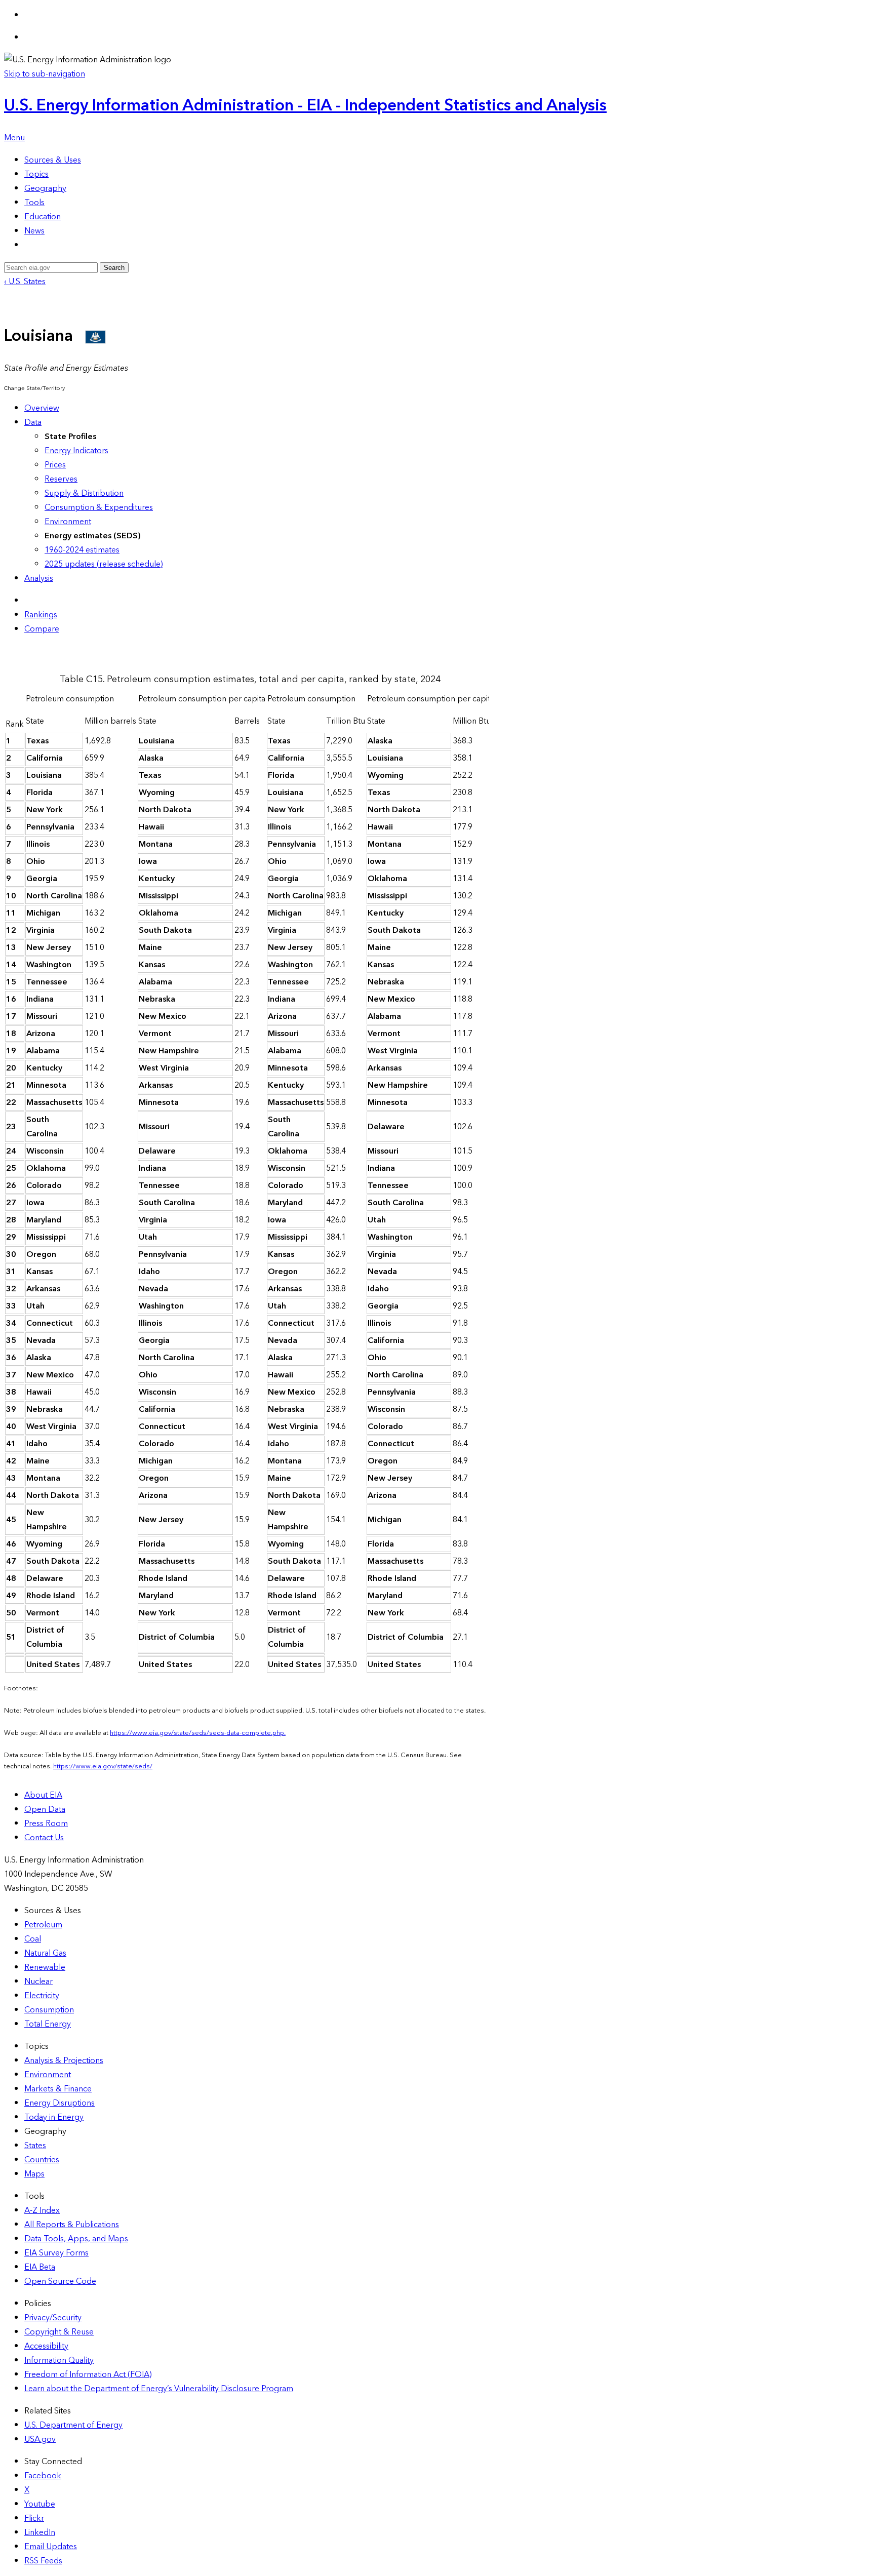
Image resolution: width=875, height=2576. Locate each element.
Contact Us (44, 1838)
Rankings (41, 615)
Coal (33, 1939)
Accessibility (46, 2346)
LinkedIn (40, 2532)
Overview (42, 408)
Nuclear (38, 1981)
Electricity (42, 1996)
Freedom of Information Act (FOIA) (88, 2374)
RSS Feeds (43, 2561)
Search (114, 268)
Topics (36, 174)
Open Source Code (60, 2281)
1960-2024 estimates (82, 550)
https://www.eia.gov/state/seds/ (103, 1766)
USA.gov (40, 2439)
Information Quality (59, 2360)
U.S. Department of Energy (73, 2425)
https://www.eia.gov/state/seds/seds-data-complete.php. (198, 1733)
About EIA (43, 1795)
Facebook (43, 2476)
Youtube (40, 2504)
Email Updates (51, 2547)
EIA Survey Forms (56, 2253)
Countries (42, 2160)
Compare (42, 629)
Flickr (34, 2518)
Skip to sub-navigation (45, 74)
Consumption (49, 2010)
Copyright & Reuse (59, 2332)
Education (43, 217)
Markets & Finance (58, 2089)
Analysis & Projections (64, 2060)
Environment (68, 522)
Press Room (46, 1824)
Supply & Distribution (84, 493)
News (34, 231)
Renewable (45, 1967)
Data (33, 422)
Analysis (39, 578)
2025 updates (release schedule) (104, 564)
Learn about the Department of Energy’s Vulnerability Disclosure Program (159, 2389)
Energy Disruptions (59, 2103)
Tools (34, 203)
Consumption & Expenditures (99, 507)
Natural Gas (45, 1953)
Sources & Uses (53, 160)
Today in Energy (54, 2117)
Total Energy (48, 2024)
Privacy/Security (53, 2318)
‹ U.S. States (25, 282)
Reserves (61, 479)
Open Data (45, 1809)
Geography (45, 188)
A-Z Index (42, 2210)
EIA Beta (40, 2267)
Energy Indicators (76, 451)
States (35, 2146)
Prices (55, 465)
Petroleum (43, 1925)
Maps (34, 2174)
